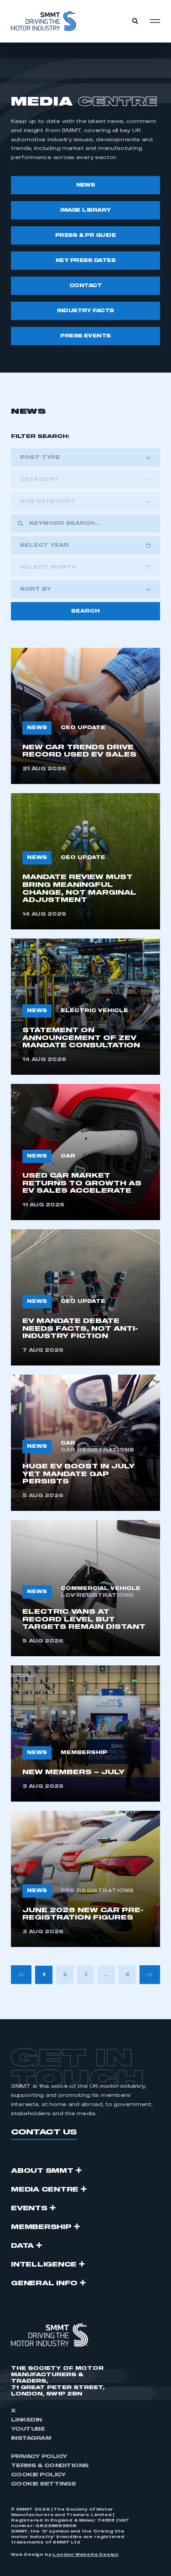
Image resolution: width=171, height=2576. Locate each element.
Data (22, 2246)
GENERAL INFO (44, 2283)
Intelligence (44, 2265)
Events (29, 2208)
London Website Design (85, 2555)
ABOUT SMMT (42, 2171)
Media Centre (45, 2190)
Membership (41, 2227)
